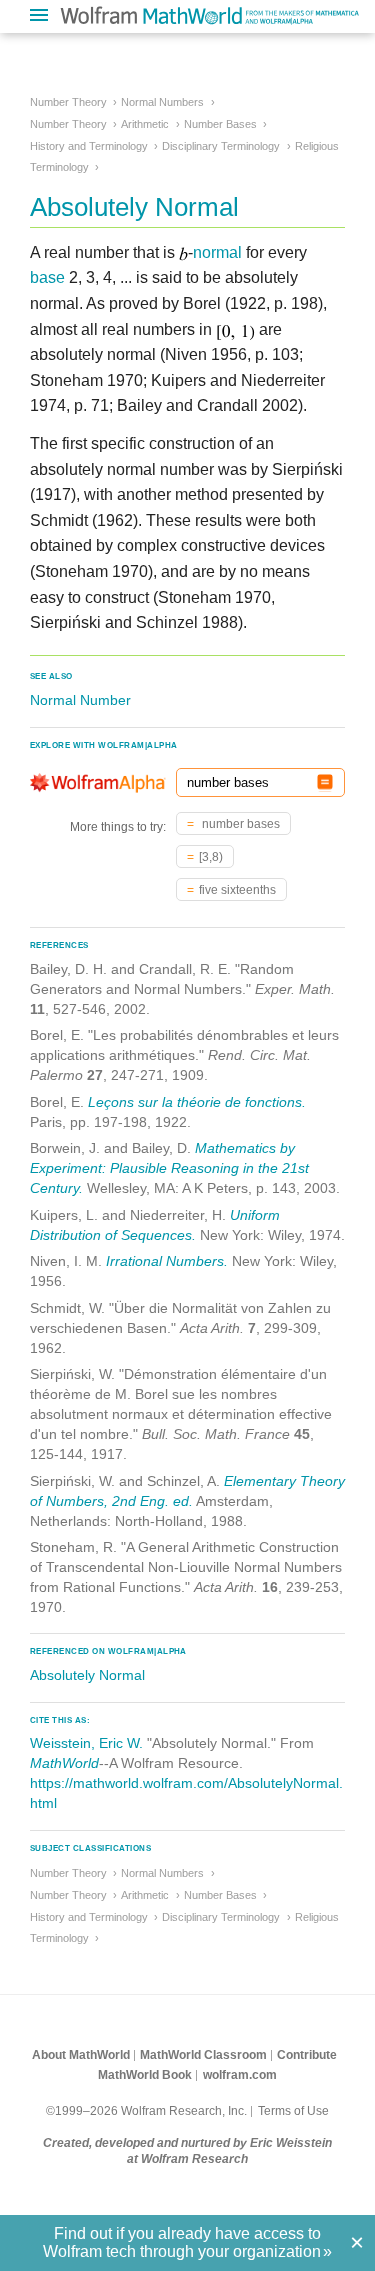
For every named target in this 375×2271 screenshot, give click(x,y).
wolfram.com (240, 2075)
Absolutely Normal (87, 1675)
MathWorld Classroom (203, 2055)
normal (217, 252)
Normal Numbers (162, 102)
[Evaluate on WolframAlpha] (325, 782)
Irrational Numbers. (167, 1261)
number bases (239, 824)
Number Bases (220, 124)
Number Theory (68, 102)
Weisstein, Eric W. (86, 1743)
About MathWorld (81, 2055)
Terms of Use (293, 2111)
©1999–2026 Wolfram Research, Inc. (146, 2111)
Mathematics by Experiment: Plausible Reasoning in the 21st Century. (169, 1168)
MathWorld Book (145, 2075)
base (47, 277)
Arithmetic (145, 124)
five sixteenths (237, 890)
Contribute (307, 2055)
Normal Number (80, 700)
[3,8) (211, 857)
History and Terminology (89, 146)
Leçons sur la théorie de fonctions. (197, 1102)
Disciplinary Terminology (221, 146)
